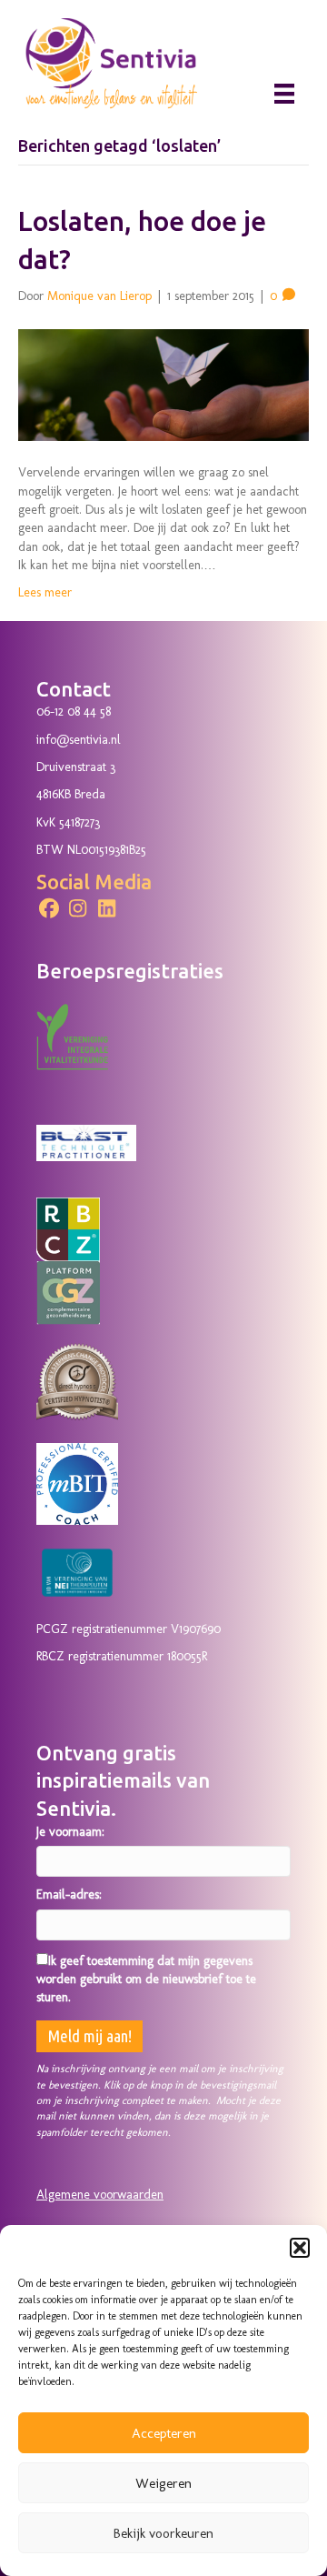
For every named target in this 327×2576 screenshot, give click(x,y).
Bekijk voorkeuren (163, 2533)
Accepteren (164, 2433)
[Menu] (284, 94)
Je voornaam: (70, 1832)
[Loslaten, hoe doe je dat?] (163, 384)
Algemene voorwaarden (100, 2195)
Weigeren (163, 2483)
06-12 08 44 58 (74, 712)
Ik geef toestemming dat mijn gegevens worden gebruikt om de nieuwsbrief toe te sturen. (146, 1980)
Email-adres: (69, 1894)
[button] (300, 2248)
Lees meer (45, 592)
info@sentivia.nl (79, 740)
